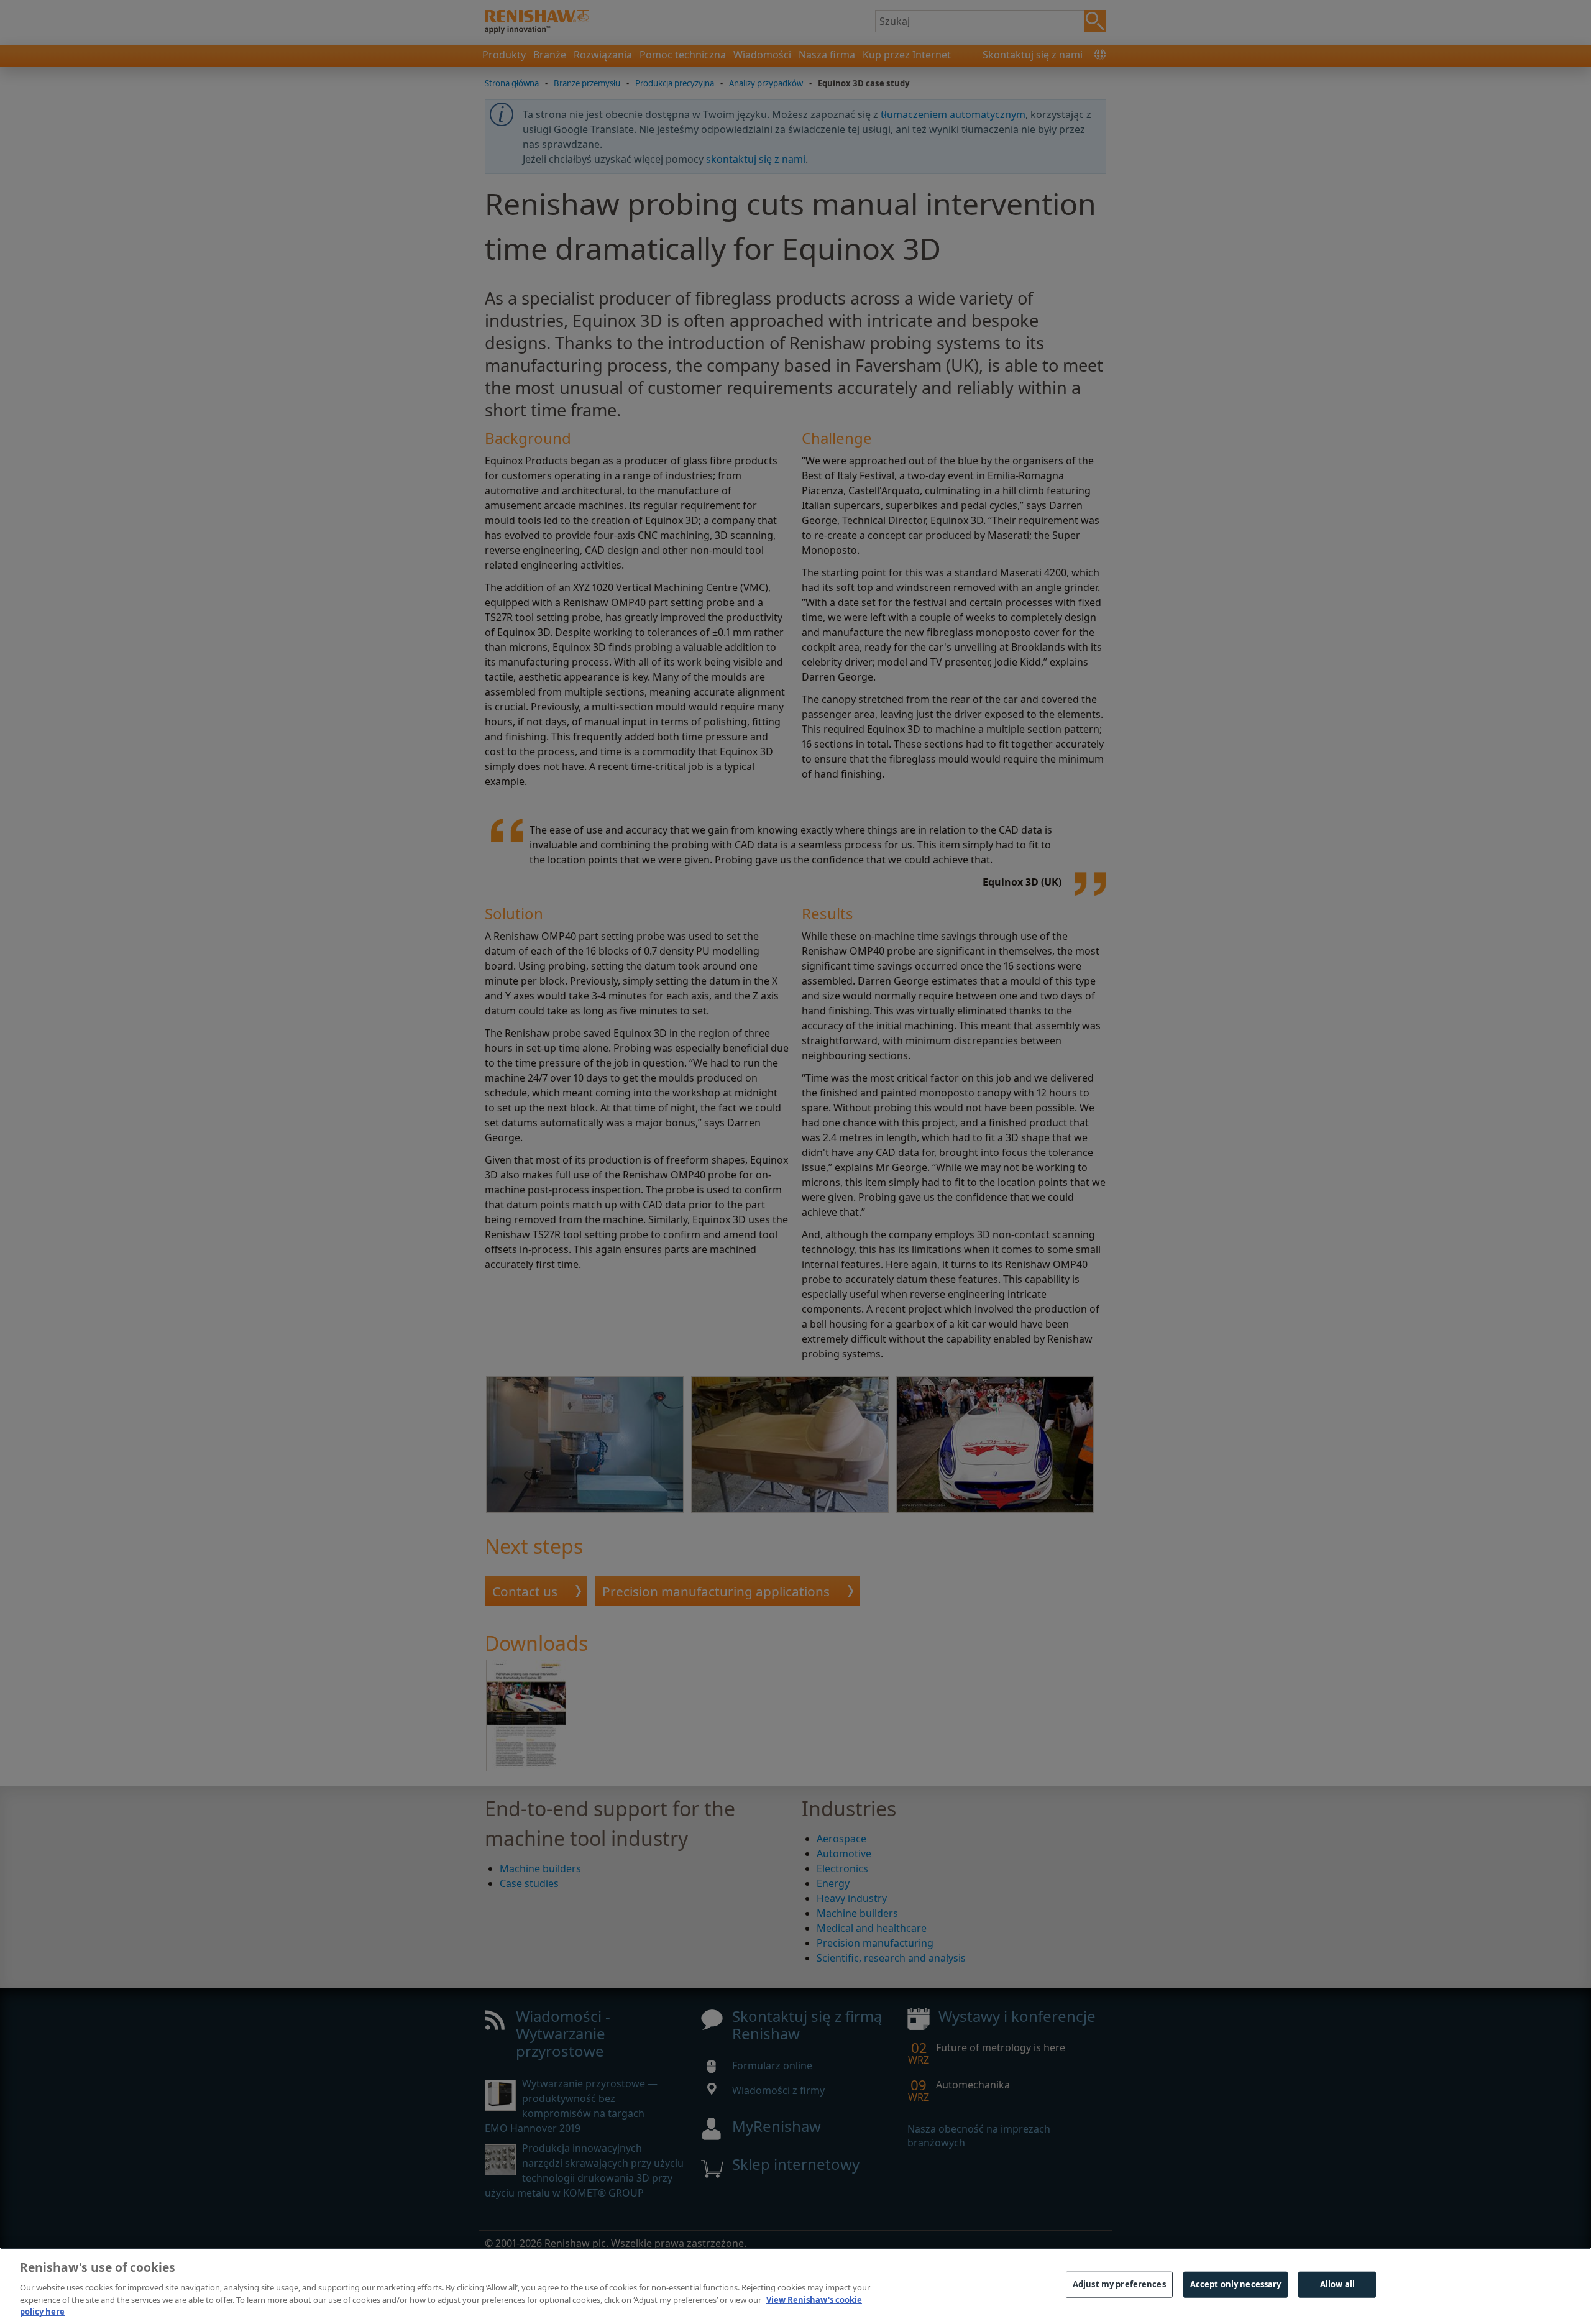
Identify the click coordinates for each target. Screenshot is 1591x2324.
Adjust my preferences (1119, 2284)
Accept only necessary (1236, 2284)
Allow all (1337, 2284)
